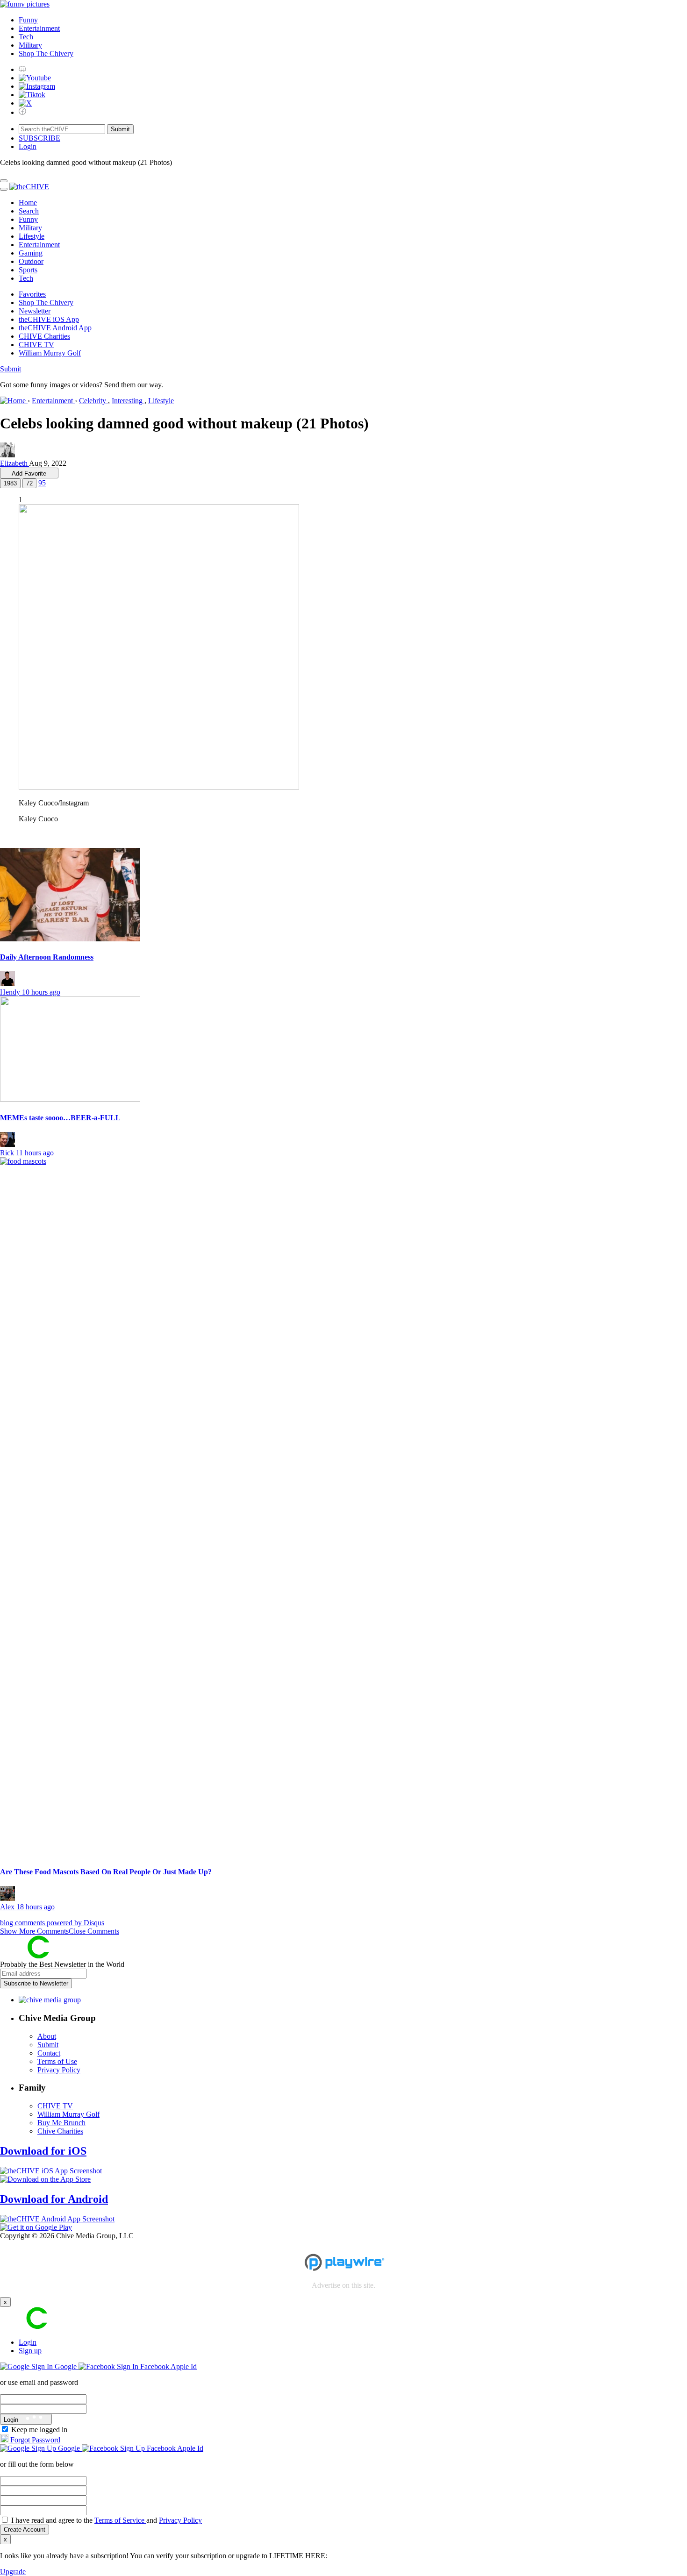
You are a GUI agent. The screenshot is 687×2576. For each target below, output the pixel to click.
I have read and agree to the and (107, 2520)
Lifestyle (32, 236)
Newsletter (35, 311)
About (47, 2036)
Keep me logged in (39, 2430)
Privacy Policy (59, 2070)
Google (66, 2366)
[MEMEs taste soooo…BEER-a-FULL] (343, 1050)
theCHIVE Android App (55, 328)
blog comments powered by (52, 1923)
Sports (28, 270)
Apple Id (184, 2366)
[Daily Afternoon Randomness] (343, 896)
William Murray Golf (50, 353)
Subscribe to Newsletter (36, 1983)
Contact (49, 2053)
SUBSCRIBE (39, 138)
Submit (11, 369)
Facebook (154, 2366)
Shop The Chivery (46, 53)
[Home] (14, 401)
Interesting (128, 401)
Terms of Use (57, 2061)
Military (30, 45)
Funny (28, 20)
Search (29, 211)
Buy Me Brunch (61, 2123)
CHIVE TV (36, 345)
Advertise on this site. (343, 2285)
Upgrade (13, 2572)
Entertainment (39, 28)
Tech (26, 37)
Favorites (32, 294)
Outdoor (31, 261)
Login (28, 2342)
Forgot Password (34, 2440)
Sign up (30, 2351)
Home (28, 203)
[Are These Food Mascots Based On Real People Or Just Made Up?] (343, 1508)
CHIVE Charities (44, 336)
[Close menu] (4, 181)
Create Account (25, 2530)
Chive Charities (60, 2131)
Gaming (31, 253)
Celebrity (93, 401)
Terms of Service (120, 2520)
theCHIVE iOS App (49, 319)
